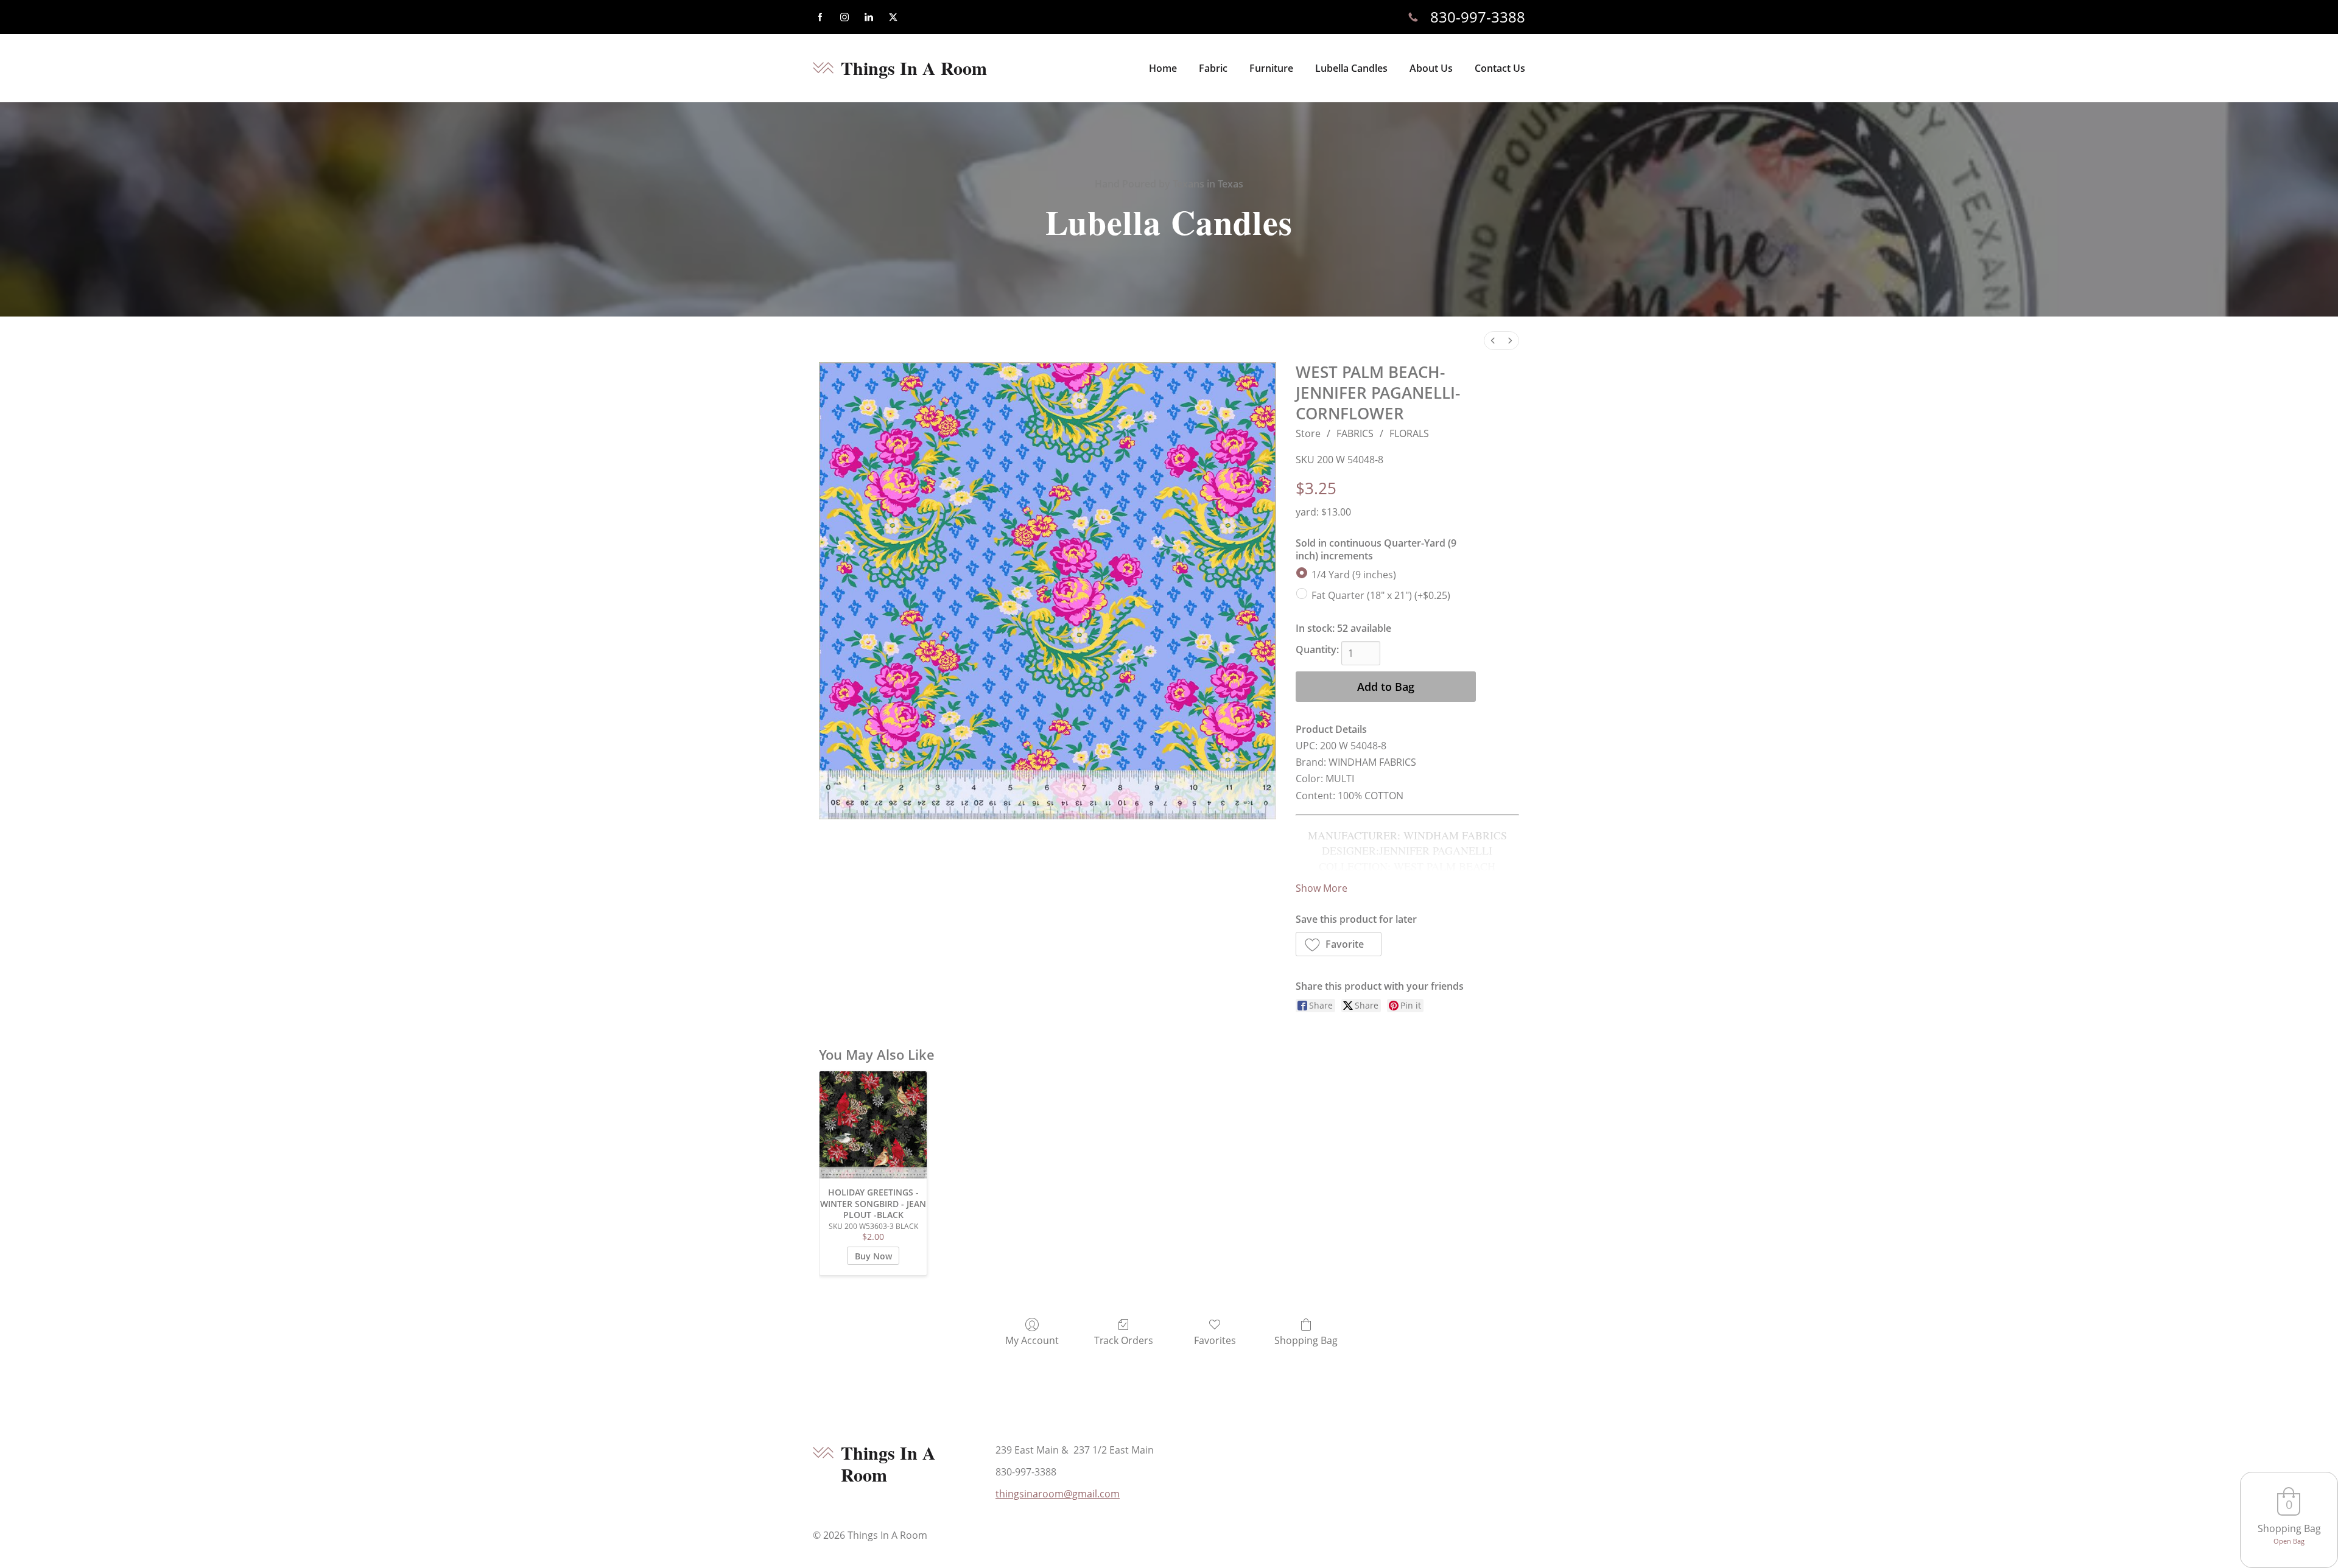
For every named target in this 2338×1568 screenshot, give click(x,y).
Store (1308, 433)
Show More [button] (1322, 888)
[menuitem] (1493, 341)
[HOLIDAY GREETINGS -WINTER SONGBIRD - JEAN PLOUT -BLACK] (873, 1125)
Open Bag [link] (2289, 1541)
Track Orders (1124, 1340)
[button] (1339, 944)
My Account (1032, 1340)
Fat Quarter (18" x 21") (1381, 595)
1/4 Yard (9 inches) (1354, 575)
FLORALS (1409, 433)
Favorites (1215, 1340)
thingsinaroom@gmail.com (1058, 1494)
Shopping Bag (1306, 1340)
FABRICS (1355, 433)
